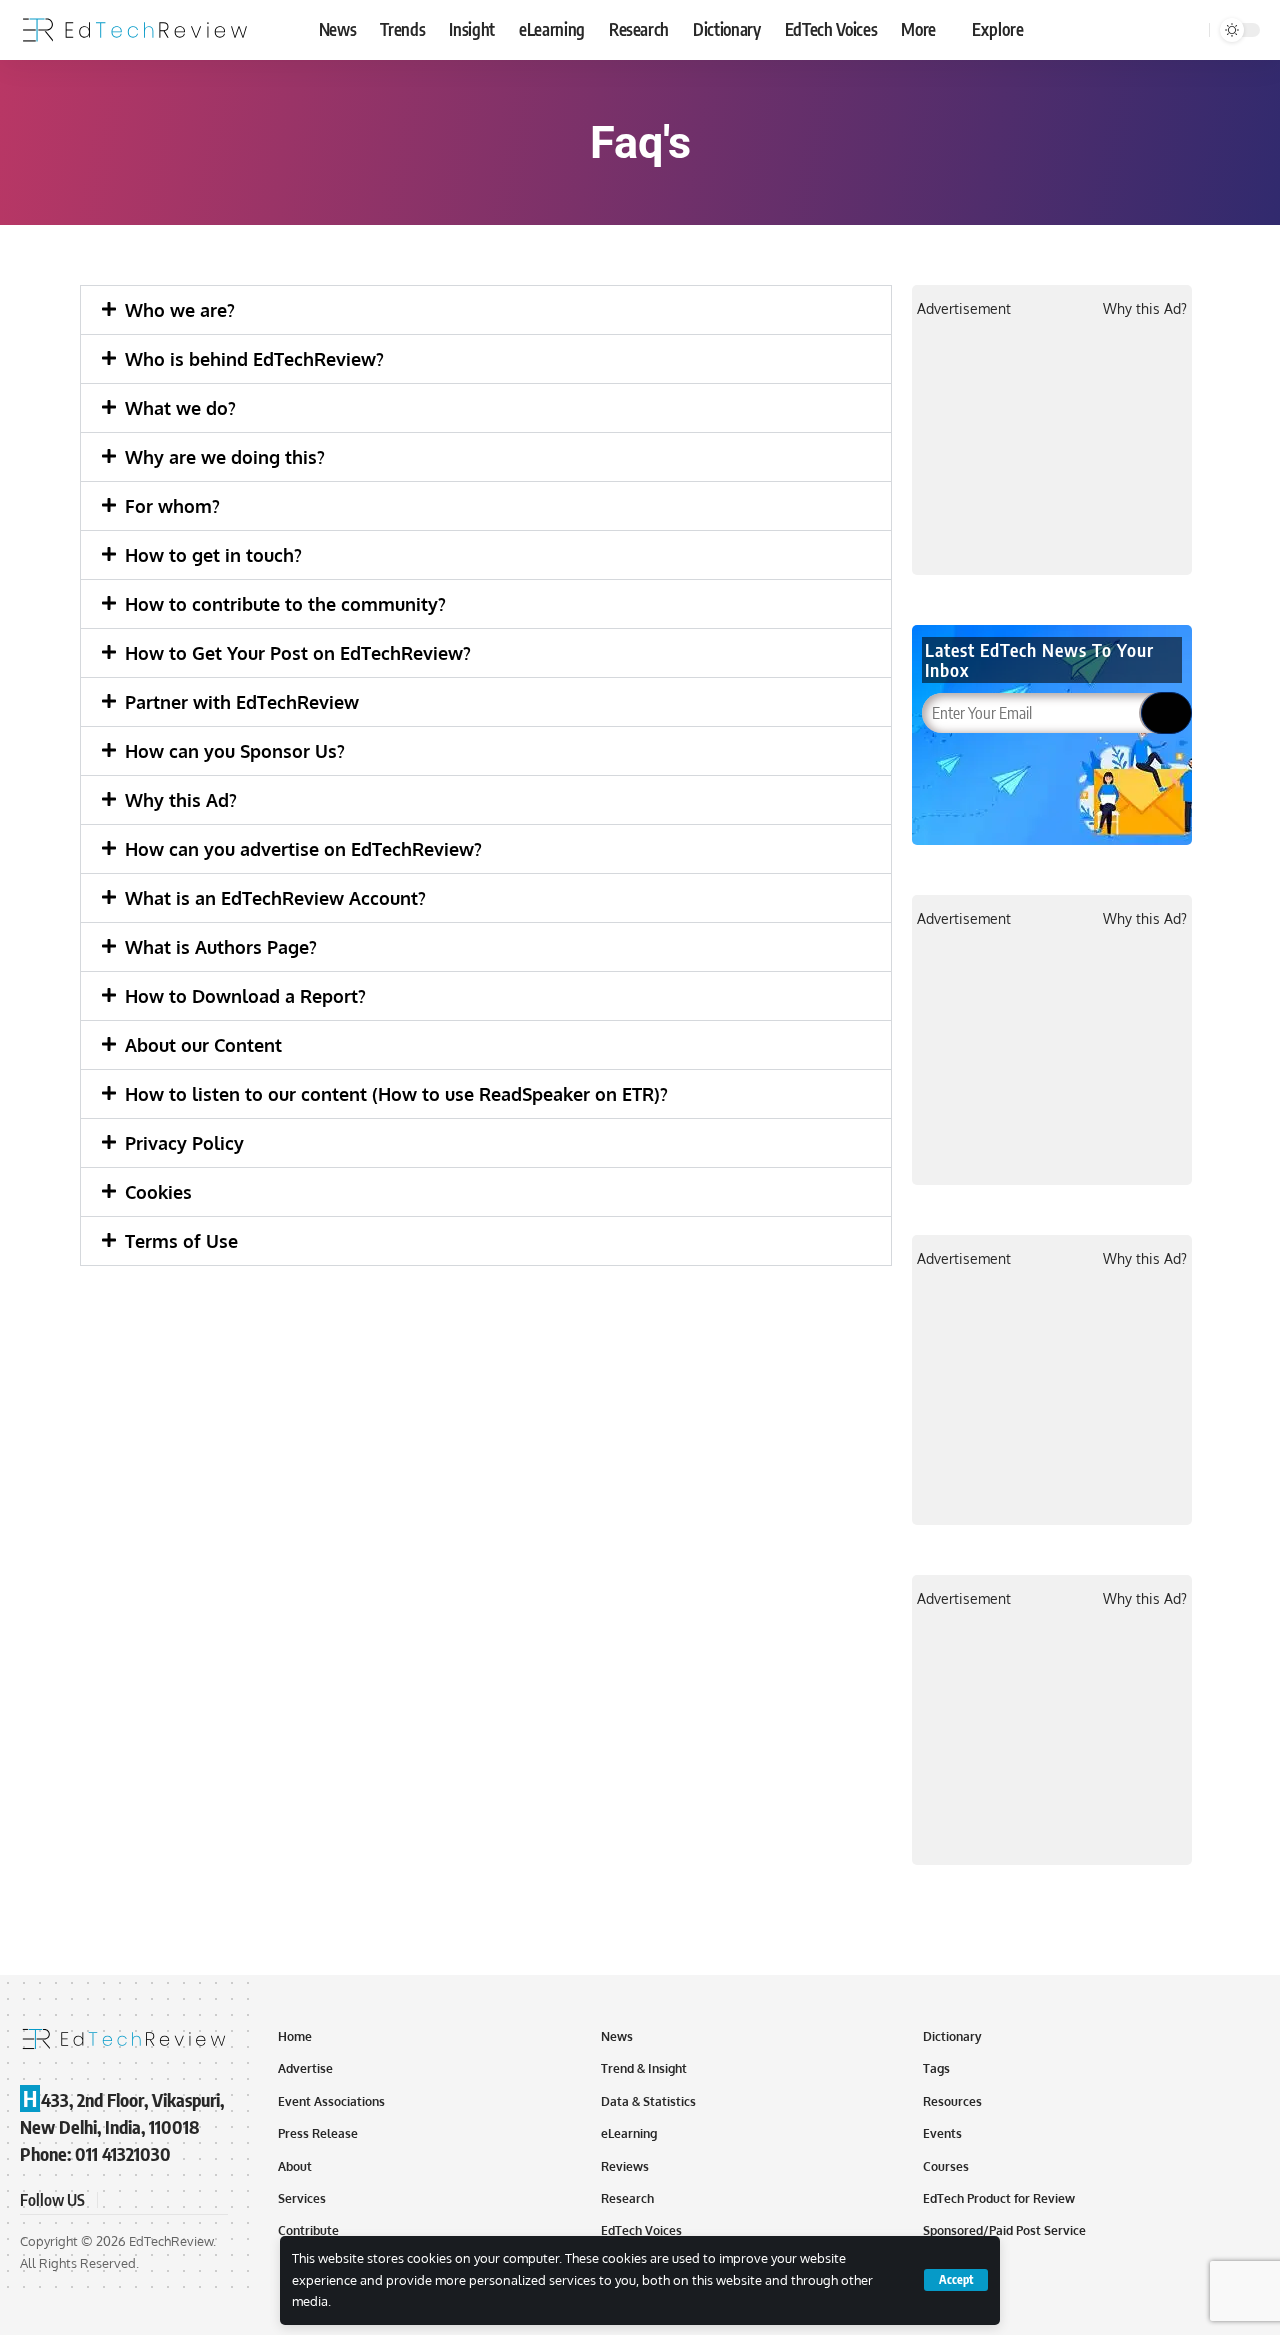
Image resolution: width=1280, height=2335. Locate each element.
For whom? (172, 506)
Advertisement (964, 308)
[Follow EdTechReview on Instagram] (188, 2200)
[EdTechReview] (135, 30)
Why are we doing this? (225, 457)
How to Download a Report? (245, 996)
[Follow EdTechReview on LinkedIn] (212, 2200)
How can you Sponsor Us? (235, 751)
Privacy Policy (184, 1143)
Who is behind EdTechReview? (254, 359)
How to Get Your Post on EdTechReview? (298, 653)
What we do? (180, 408)
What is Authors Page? (221, 947)
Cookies (158, 1192)
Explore (998, 29)
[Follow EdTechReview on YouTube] (164, 2200)
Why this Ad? (181, 800)
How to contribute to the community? (285, 604)
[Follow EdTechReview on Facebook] (116, 2200)
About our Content (203, 1045)
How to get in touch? (213, 555)
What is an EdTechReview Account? (275, 898)
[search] (1191, 30)
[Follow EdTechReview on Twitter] (140, 2200)
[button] (486, 310)
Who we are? (180, 310)
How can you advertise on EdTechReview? (303, 849)
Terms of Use (181, 1241)
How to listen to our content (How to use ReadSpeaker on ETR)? (396, 1094)
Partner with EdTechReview (242, 702)
